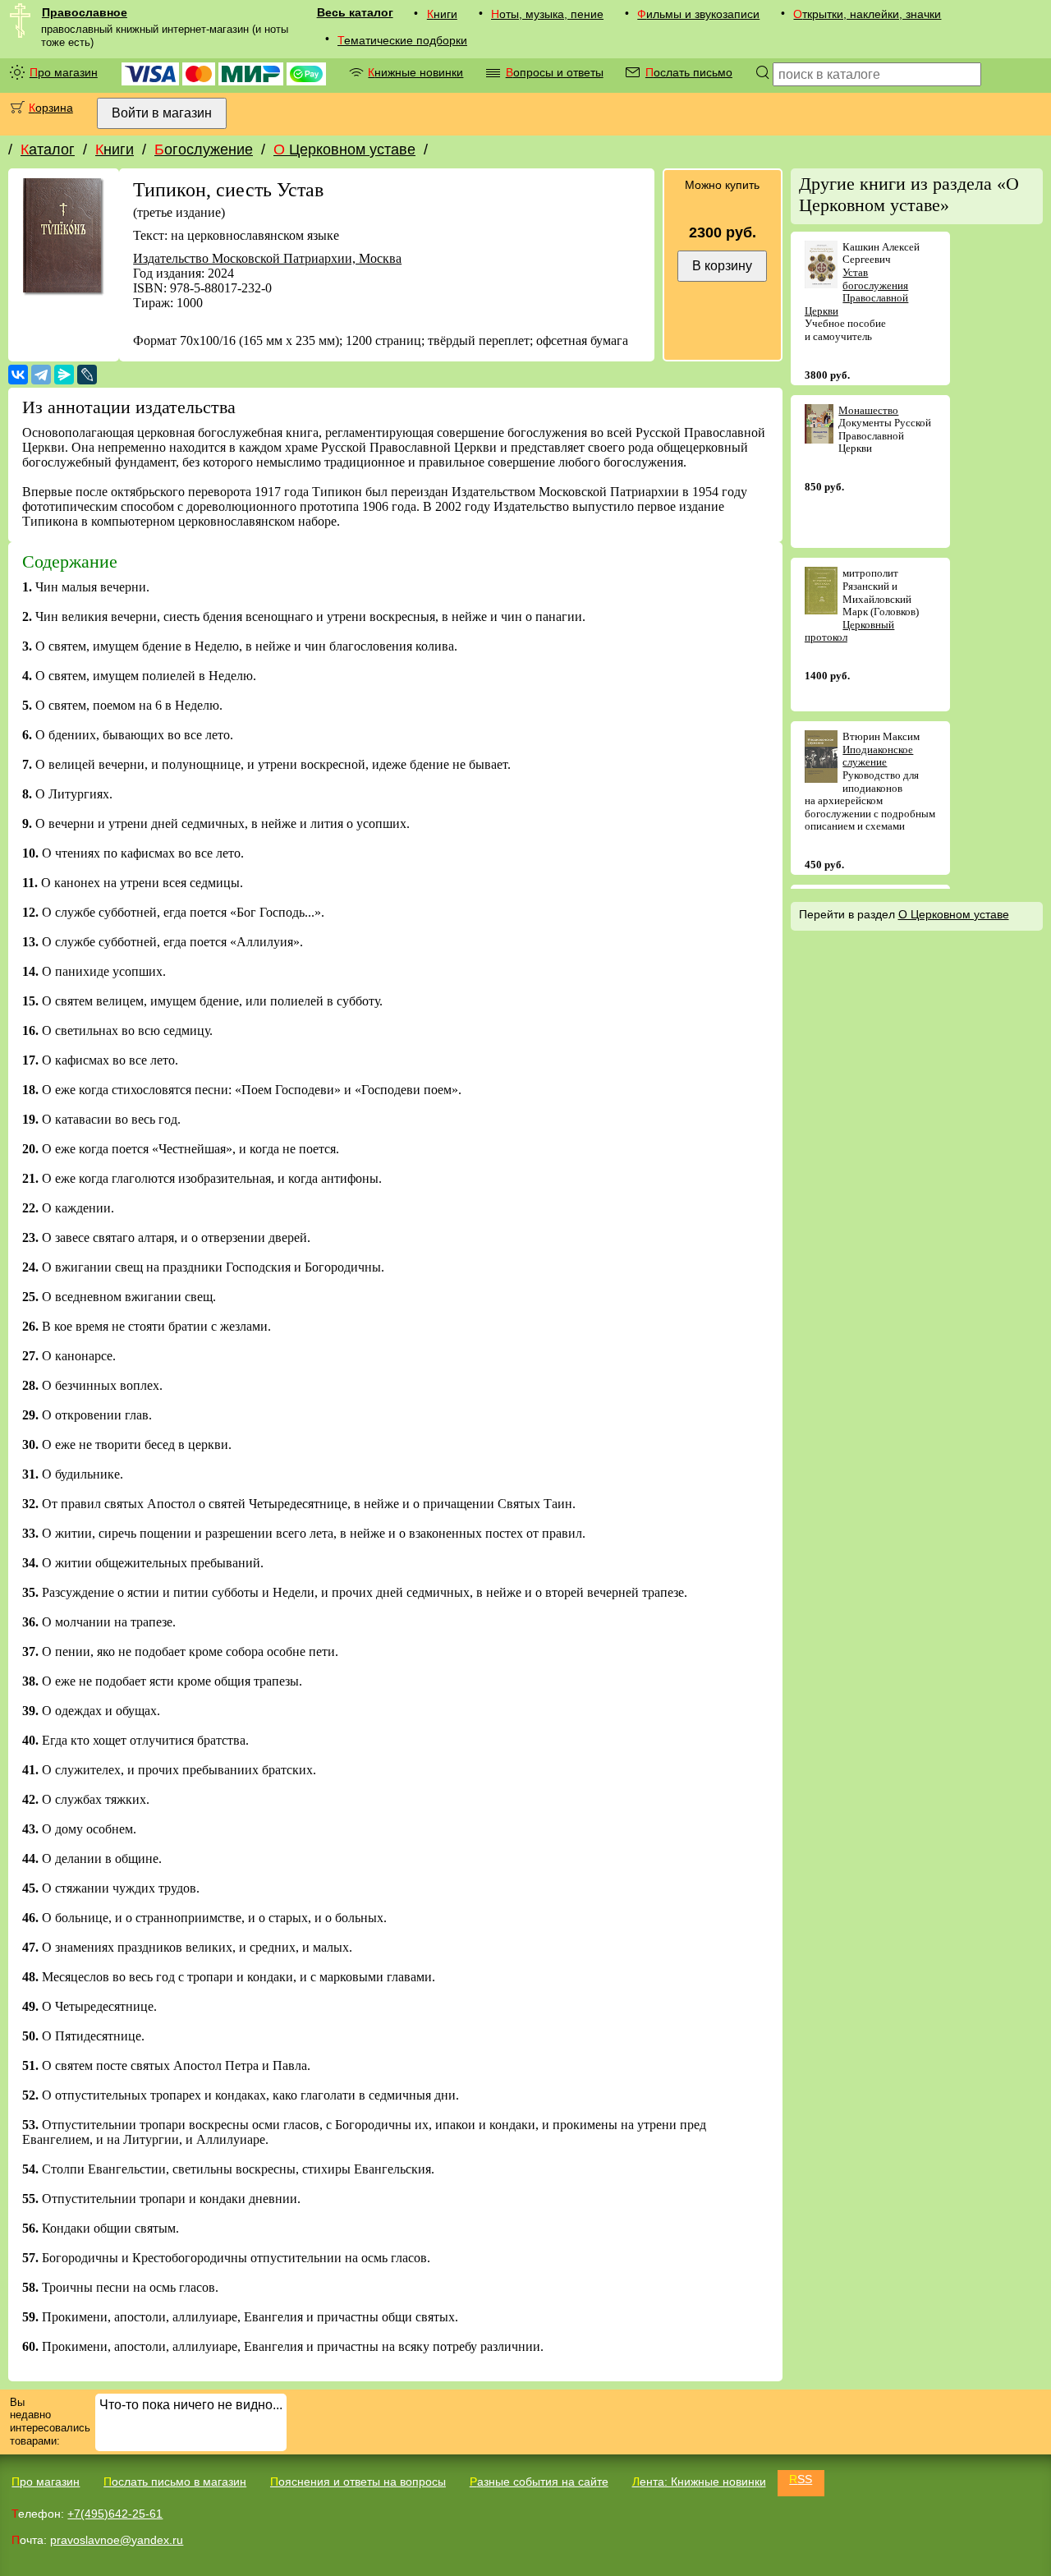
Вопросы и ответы (555, 72)
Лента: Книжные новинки (699, 2482)
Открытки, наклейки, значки (867, 14)
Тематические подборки (402, 40)
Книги (442, 14)
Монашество (868, 410)
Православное (85, 12)
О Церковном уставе (344, 149)
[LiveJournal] (87, 375)
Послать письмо (689, 72)
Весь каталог (355, 12)
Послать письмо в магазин (175, 2482)
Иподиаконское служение (878, 756)
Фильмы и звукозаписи (698, 14)
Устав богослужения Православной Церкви (857, 292)
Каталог (48, 149)
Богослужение (204, 149)
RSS (801, 2479)
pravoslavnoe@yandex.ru (117, 2540)
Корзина (51, 108)
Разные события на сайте (539, 2482)
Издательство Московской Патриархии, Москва (267, 258)
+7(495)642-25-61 (115, 2514)
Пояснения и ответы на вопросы (358, 2482)
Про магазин (64, 72)
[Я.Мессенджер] (64, 375)
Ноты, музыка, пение (547, 14)
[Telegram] (41, 375)
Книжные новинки (415, 72)
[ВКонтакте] (18, 375)
